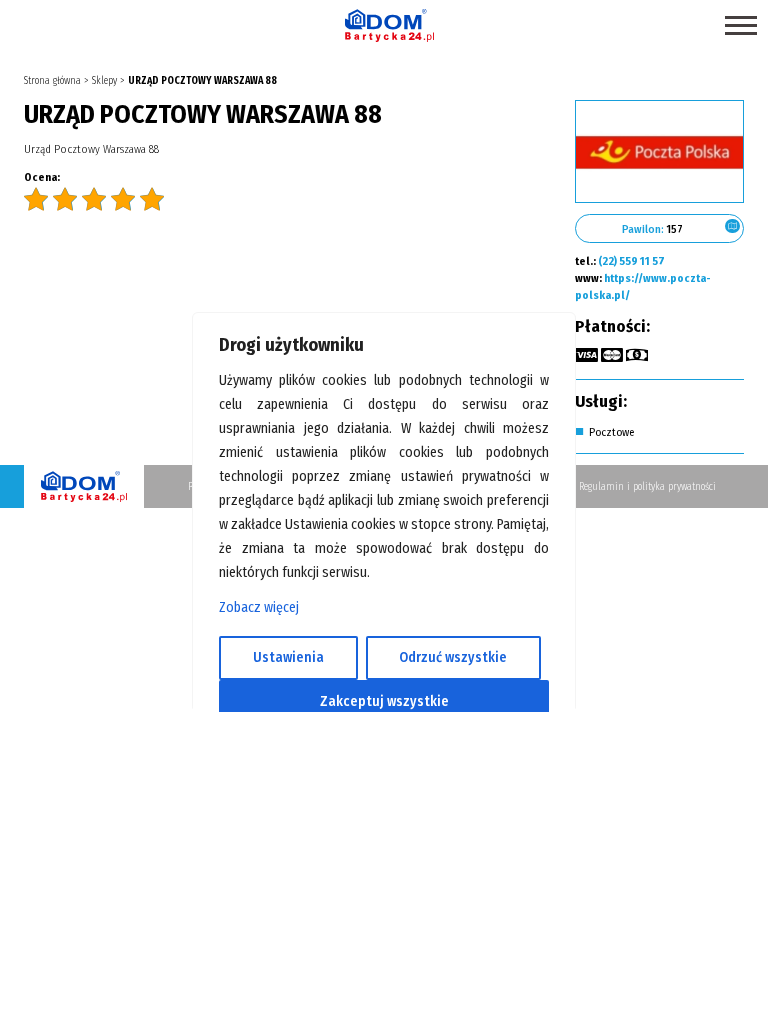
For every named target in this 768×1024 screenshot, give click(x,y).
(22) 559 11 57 (631, 261)
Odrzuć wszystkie (453, 657)
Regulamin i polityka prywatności (647, 487)
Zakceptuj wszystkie (384, 701)
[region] (384, 512)
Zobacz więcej (259, 607)
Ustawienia (288, 657)
